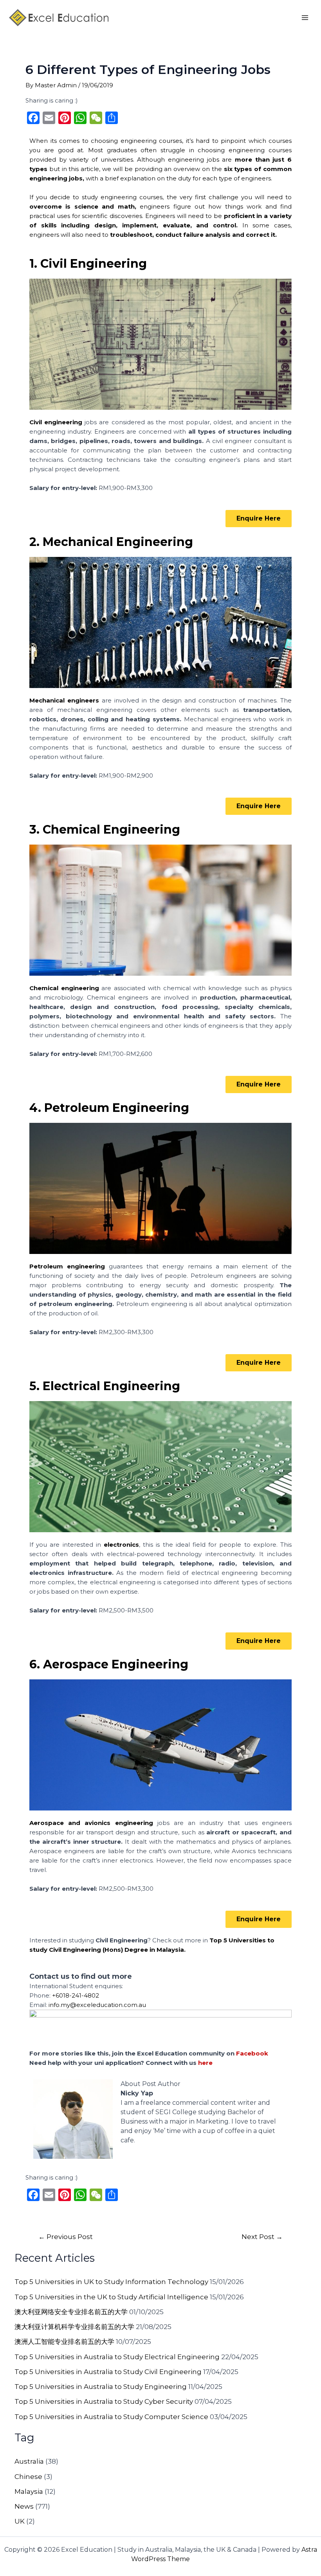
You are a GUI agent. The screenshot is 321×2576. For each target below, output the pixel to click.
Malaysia (29, 2491)
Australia (29, 2461)
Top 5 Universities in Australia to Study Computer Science (111, 2417)
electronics (121, 1545)
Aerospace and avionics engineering (91, 1823)
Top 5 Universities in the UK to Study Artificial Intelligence (111, 2297)
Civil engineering (56, 422)
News (24, 2506)
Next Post (262, 2236)
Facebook (252, 2053)
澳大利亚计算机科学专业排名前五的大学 (74, 2327)
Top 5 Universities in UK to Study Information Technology (111, 2282)
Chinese (28, 2477)
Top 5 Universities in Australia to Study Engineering (101, 2387)
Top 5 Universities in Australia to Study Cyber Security (104, 2401)
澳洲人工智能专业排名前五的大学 (64, 2342)
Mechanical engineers (64, 700)
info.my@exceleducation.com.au (97, 2005)
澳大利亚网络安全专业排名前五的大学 (71, 2312)
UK (20, 2521)
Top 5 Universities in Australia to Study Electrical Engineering (117, 2357)
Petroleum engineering (67, 1266)
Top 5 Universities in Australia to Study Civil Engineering (108, 2372)
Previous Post (66, 2236)
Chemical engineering (64, 988)
